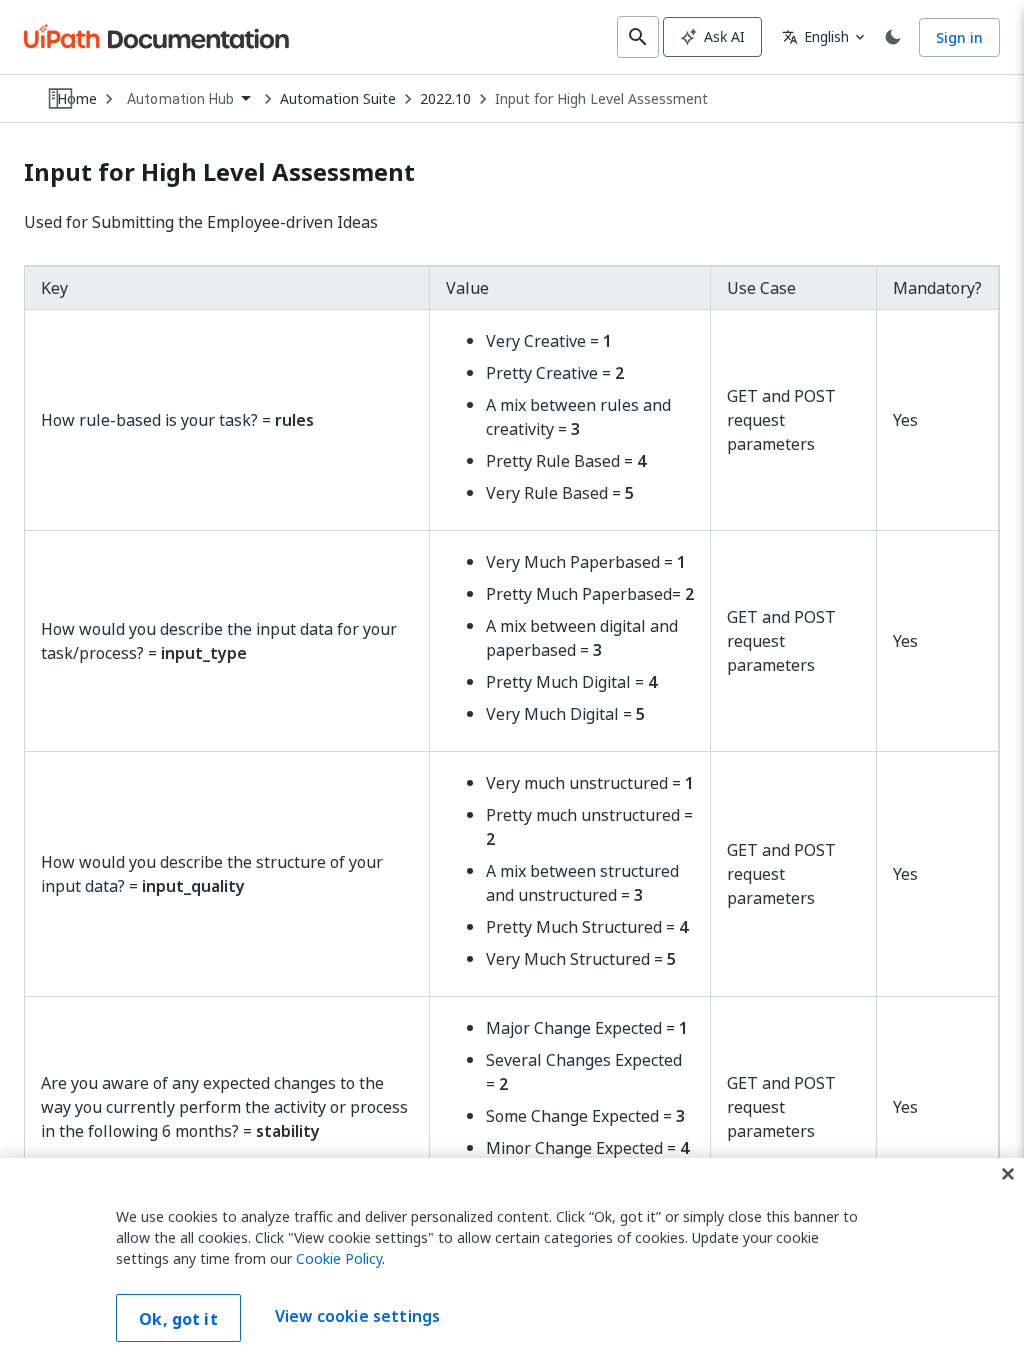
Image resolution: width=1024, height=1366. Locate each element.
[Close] (1008, 1174)
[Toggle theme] (893, 37)
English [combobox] (815, 36)
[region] (512, 1262)
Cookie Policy (339, 1258)
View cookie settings (357, 1316)
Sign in (959, 37)
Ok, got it (178, 1319)
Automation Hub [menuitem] (180, 99)
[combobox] (188, 99)
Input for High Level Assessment (601, 99)
